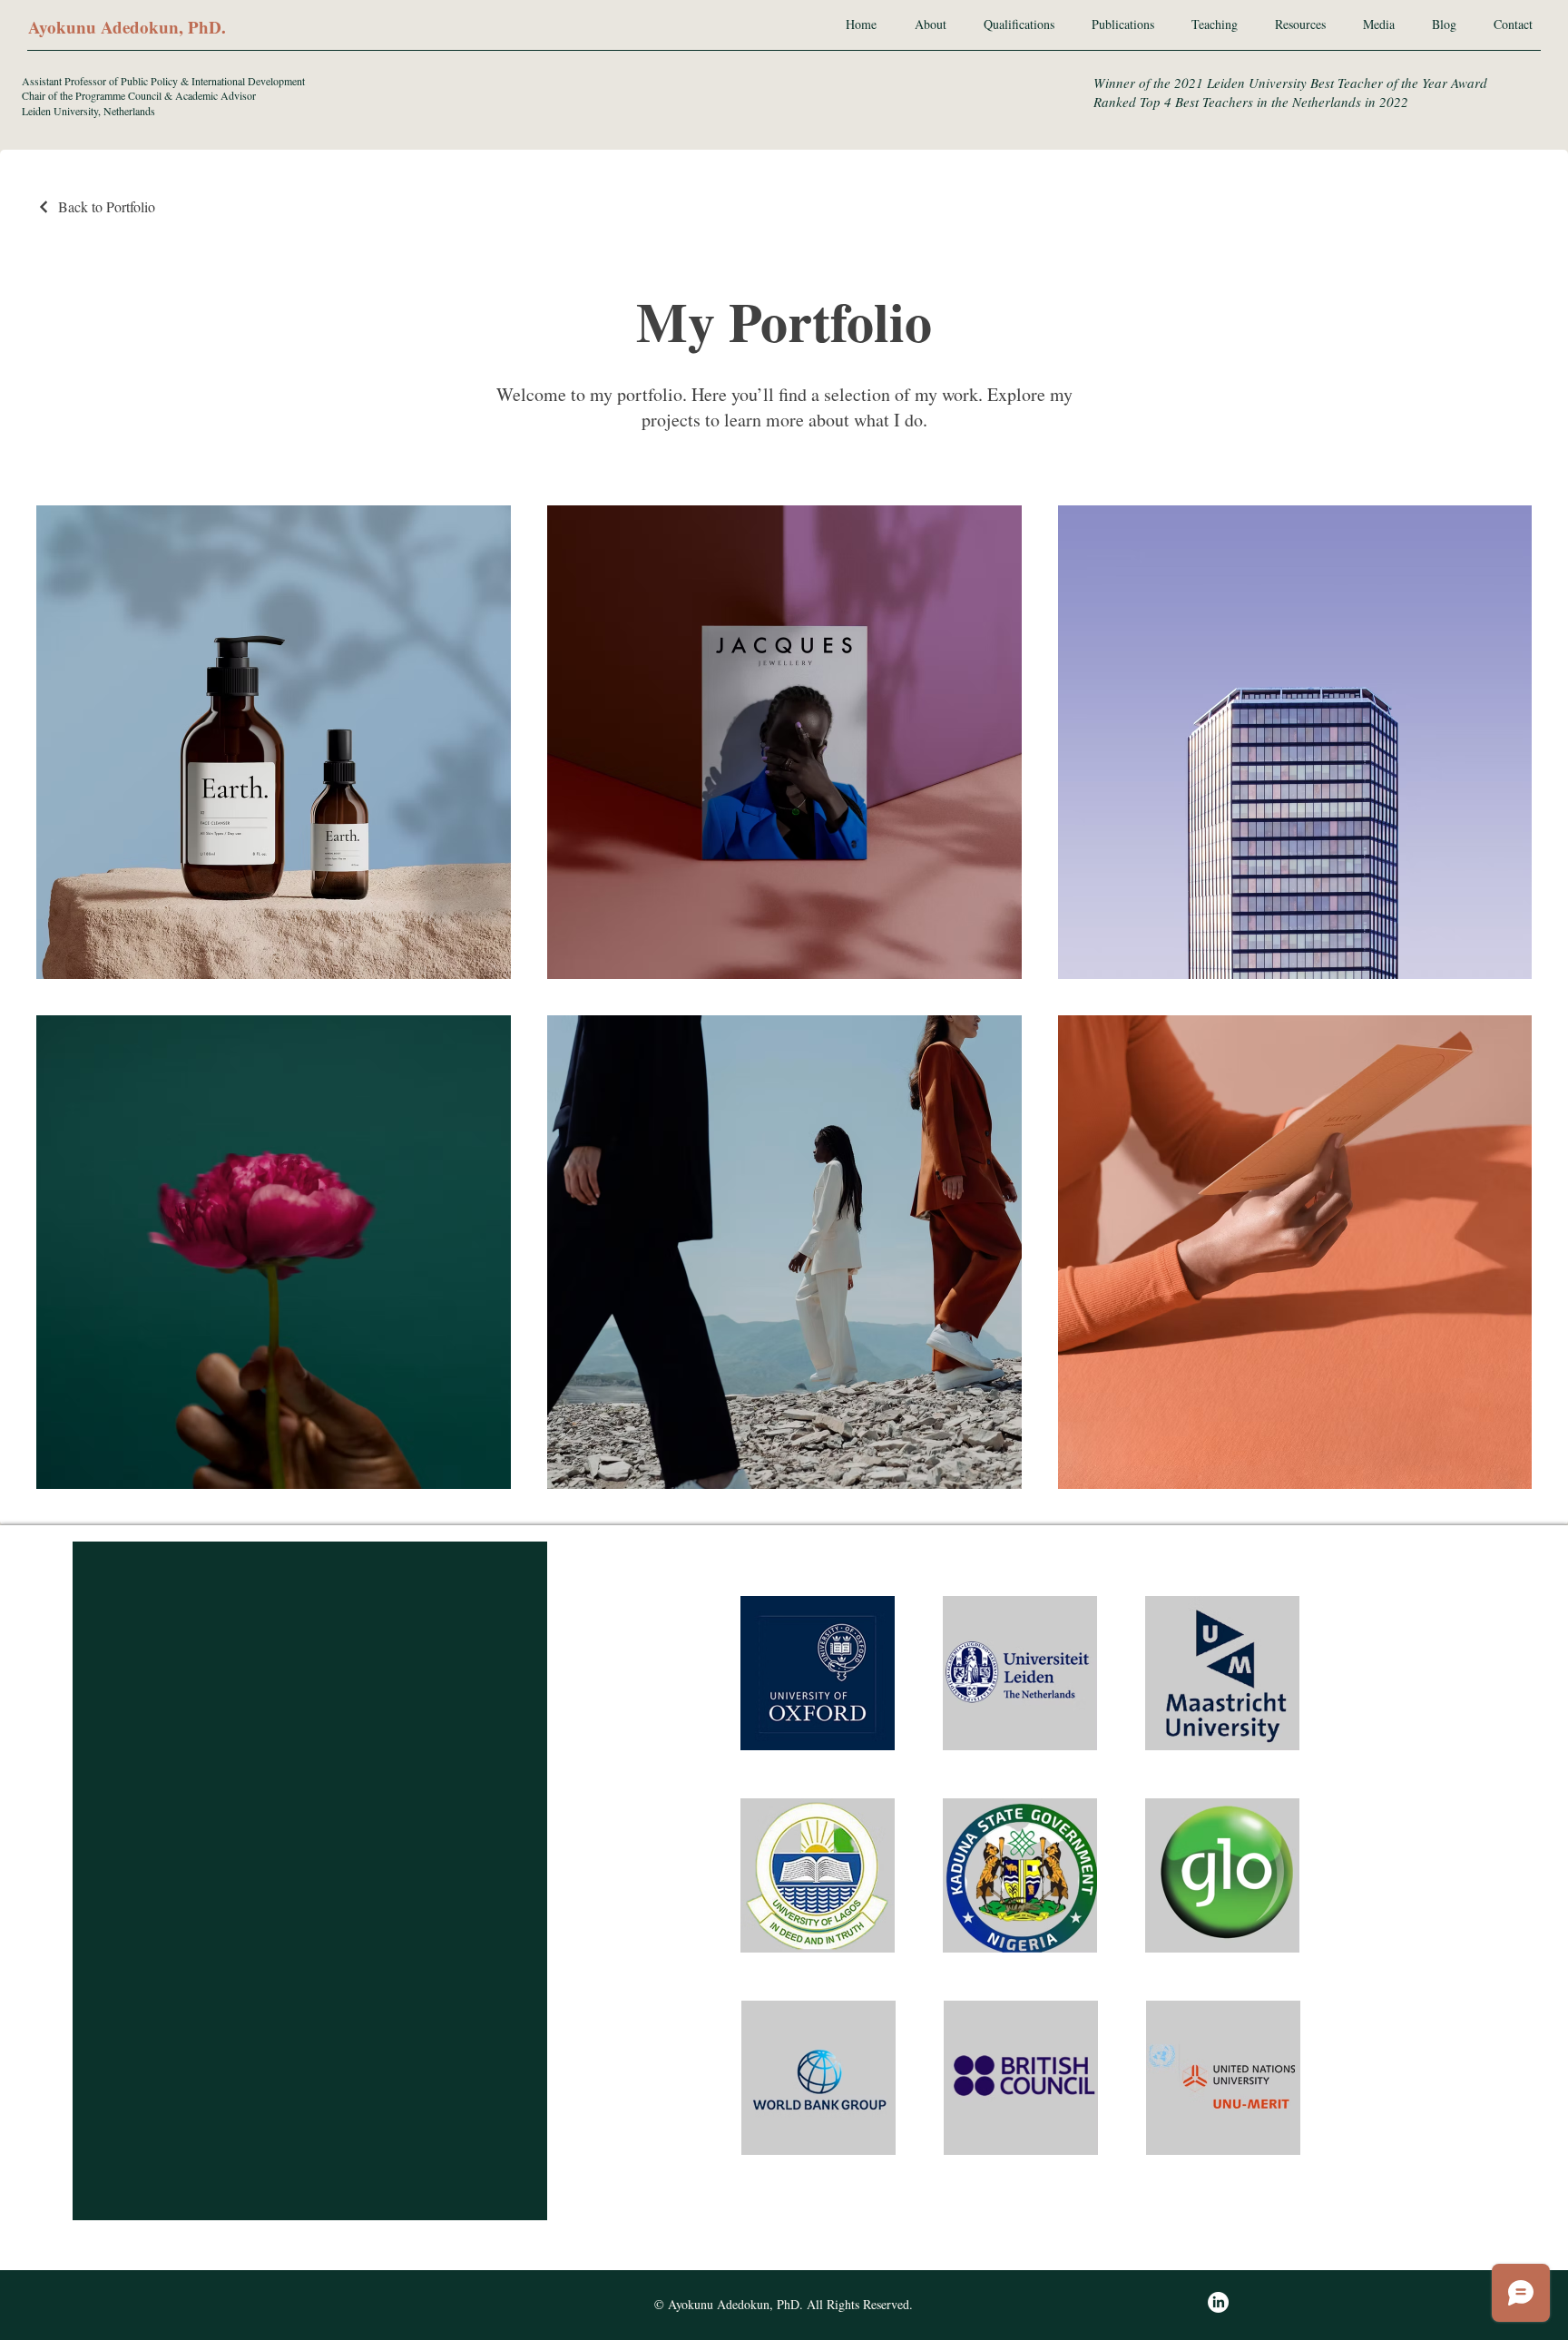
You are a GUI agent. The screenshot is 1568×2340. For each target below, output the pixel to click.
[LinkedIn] (1218, 2302)
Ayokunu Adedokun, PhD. (127, 27)
